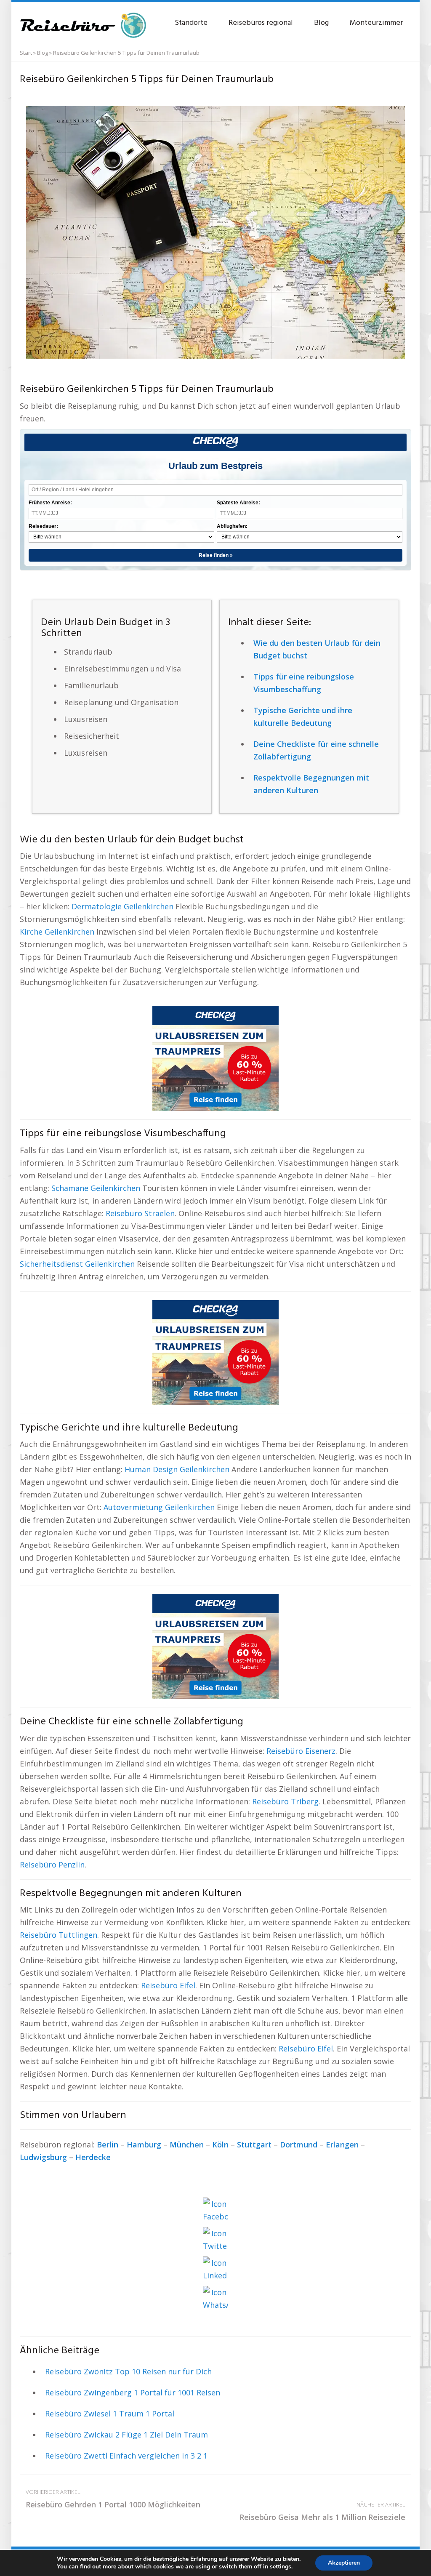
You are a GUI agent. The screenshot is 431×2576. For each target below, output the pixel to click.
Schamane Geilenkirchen (96, 1188)
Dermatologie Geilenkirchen (122, 906)
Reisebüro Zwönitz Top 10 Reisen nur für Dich (128, 2371)
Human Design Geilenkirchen (177, 1469)
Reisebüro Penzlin (52, 1865)
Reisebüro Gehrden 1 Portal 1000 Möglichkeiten (113, 2499)
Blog (321, 23)
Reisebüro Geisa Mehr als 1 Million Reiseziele (322, 2511)
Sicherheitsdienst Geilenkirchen (77, 1264)
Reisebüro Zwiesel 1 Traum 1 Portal (110, 2414)
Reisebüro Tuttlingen (59, 1935)
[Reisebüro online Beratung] (83, 21)
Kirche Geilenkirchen (57, 932)
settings (281, 2567)
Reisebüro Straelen (140, 1213)
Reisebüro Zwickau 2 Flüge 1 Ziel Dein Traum (126, 2435)
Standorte (191, 23)
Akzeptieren (344, 2563)
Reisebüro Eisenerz (301, 1751)
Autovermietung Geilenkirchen (159, 1507)
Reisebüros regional (261, 23)
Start (26, 53)
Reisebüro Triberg (285, 1801)
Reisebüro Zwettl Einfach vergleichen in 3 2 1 (126, 2456)
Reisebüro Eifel (168, 1985)
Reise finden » (216, 555)
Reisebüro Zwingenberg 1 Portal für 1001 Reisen (133, 2392)
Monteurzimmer (376, 23)
